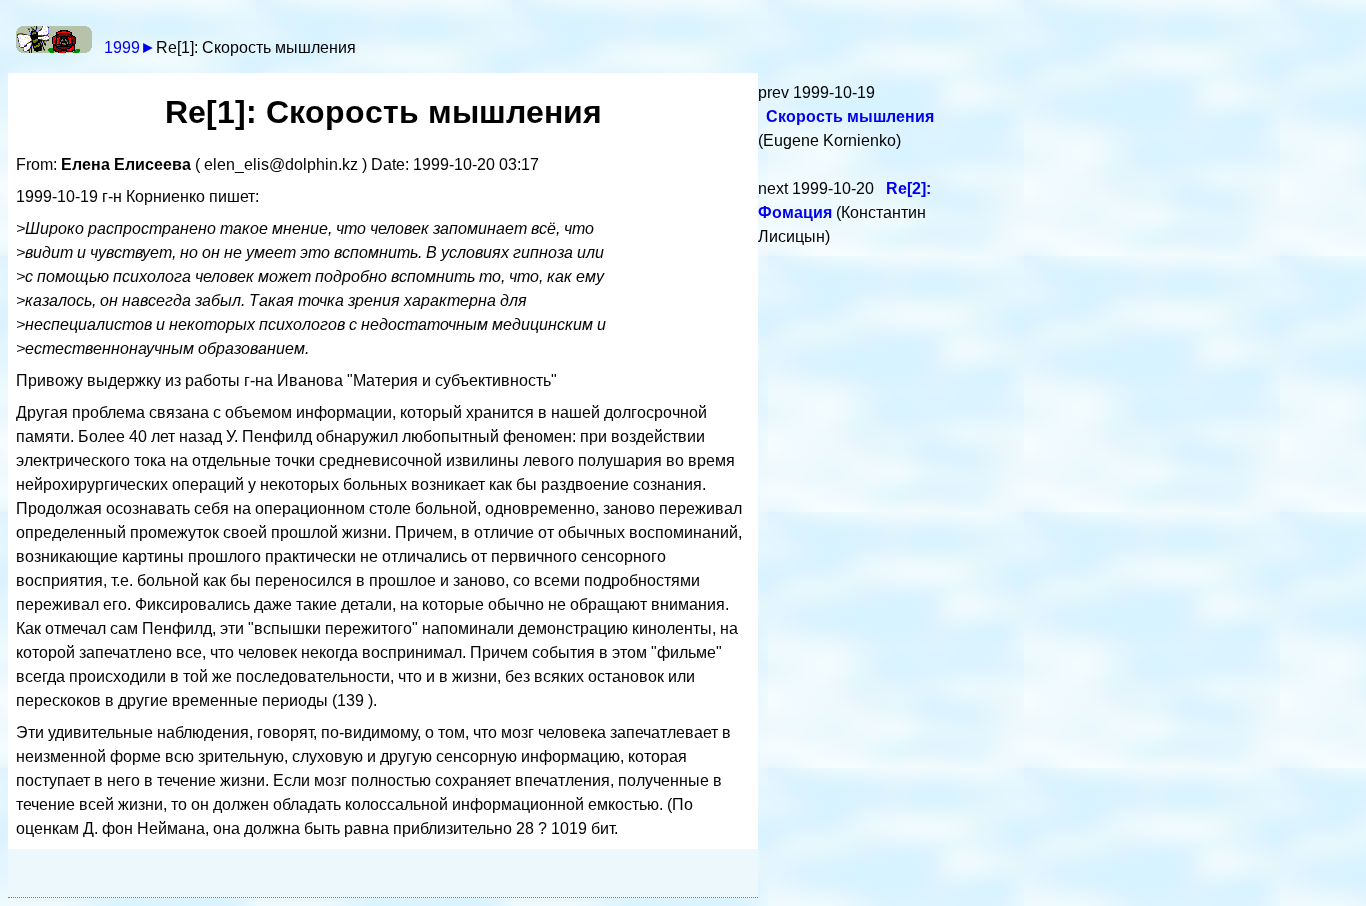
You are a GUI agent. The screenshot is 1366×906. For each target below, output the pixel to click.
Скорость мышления (850, 116)
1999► (130, 47)
